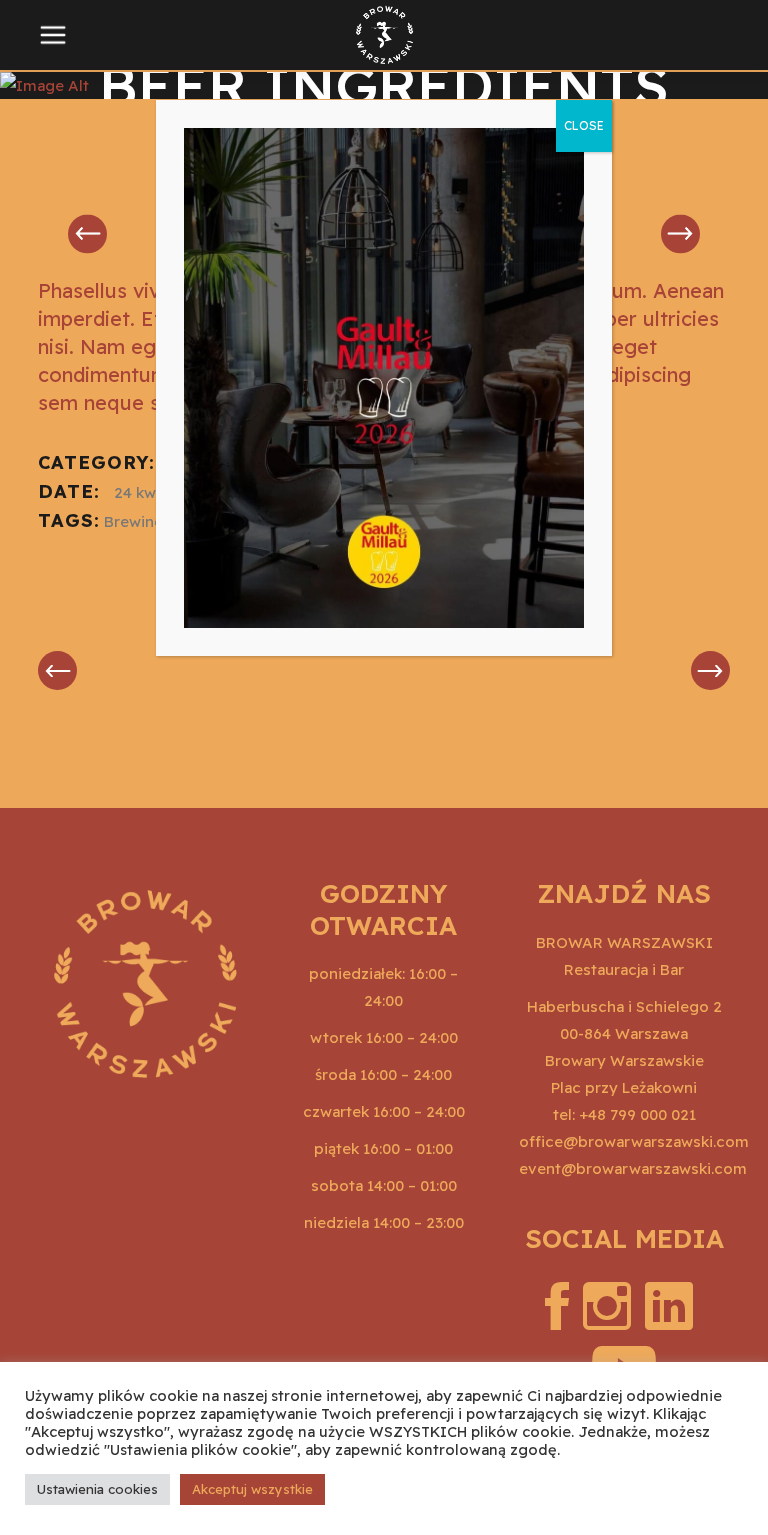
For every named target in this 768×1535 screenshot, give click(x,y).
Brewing (134, 521)
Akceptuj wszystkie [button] (252, 1489)
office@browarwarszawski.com (634, 1141)
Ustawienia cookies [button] (97, 1489)
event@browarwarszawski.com (633, 1168)
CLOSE (584, 125)
